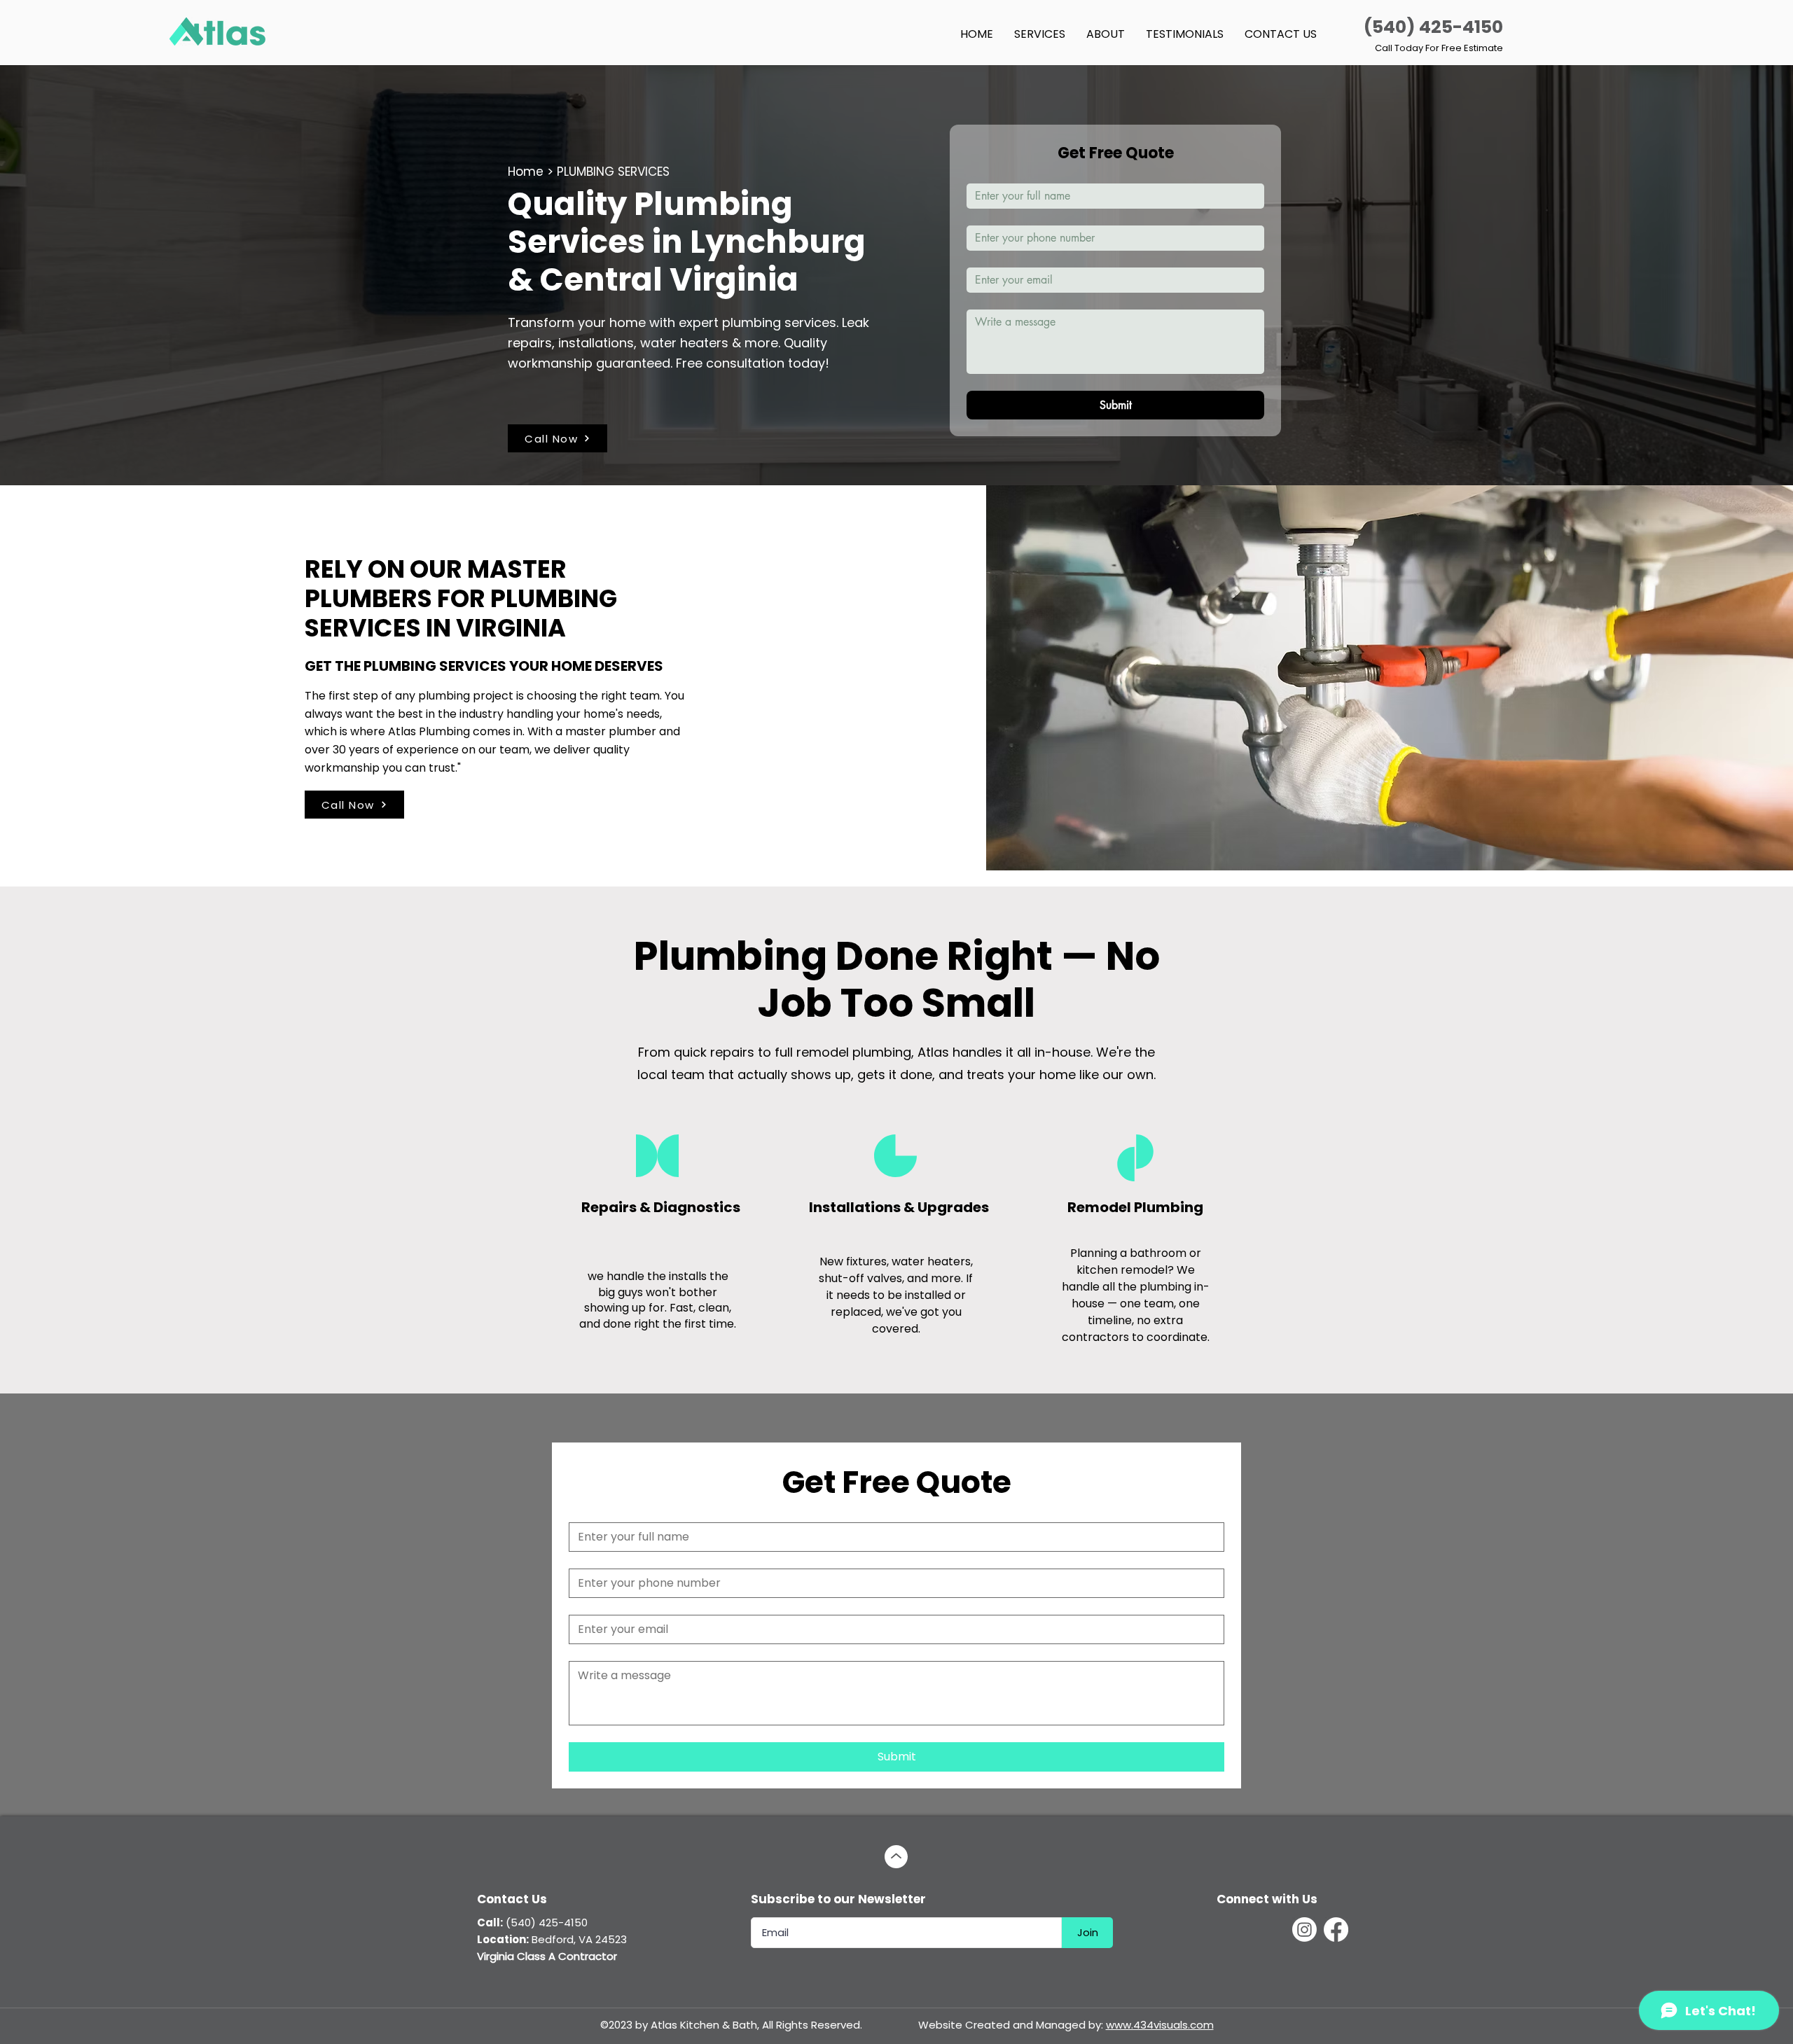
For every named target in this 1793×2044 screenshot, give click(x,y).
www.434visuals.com (1160, 2025)
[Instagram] (1304, 1930)
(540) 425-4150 (1433, 27)
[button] (1040, 34)
